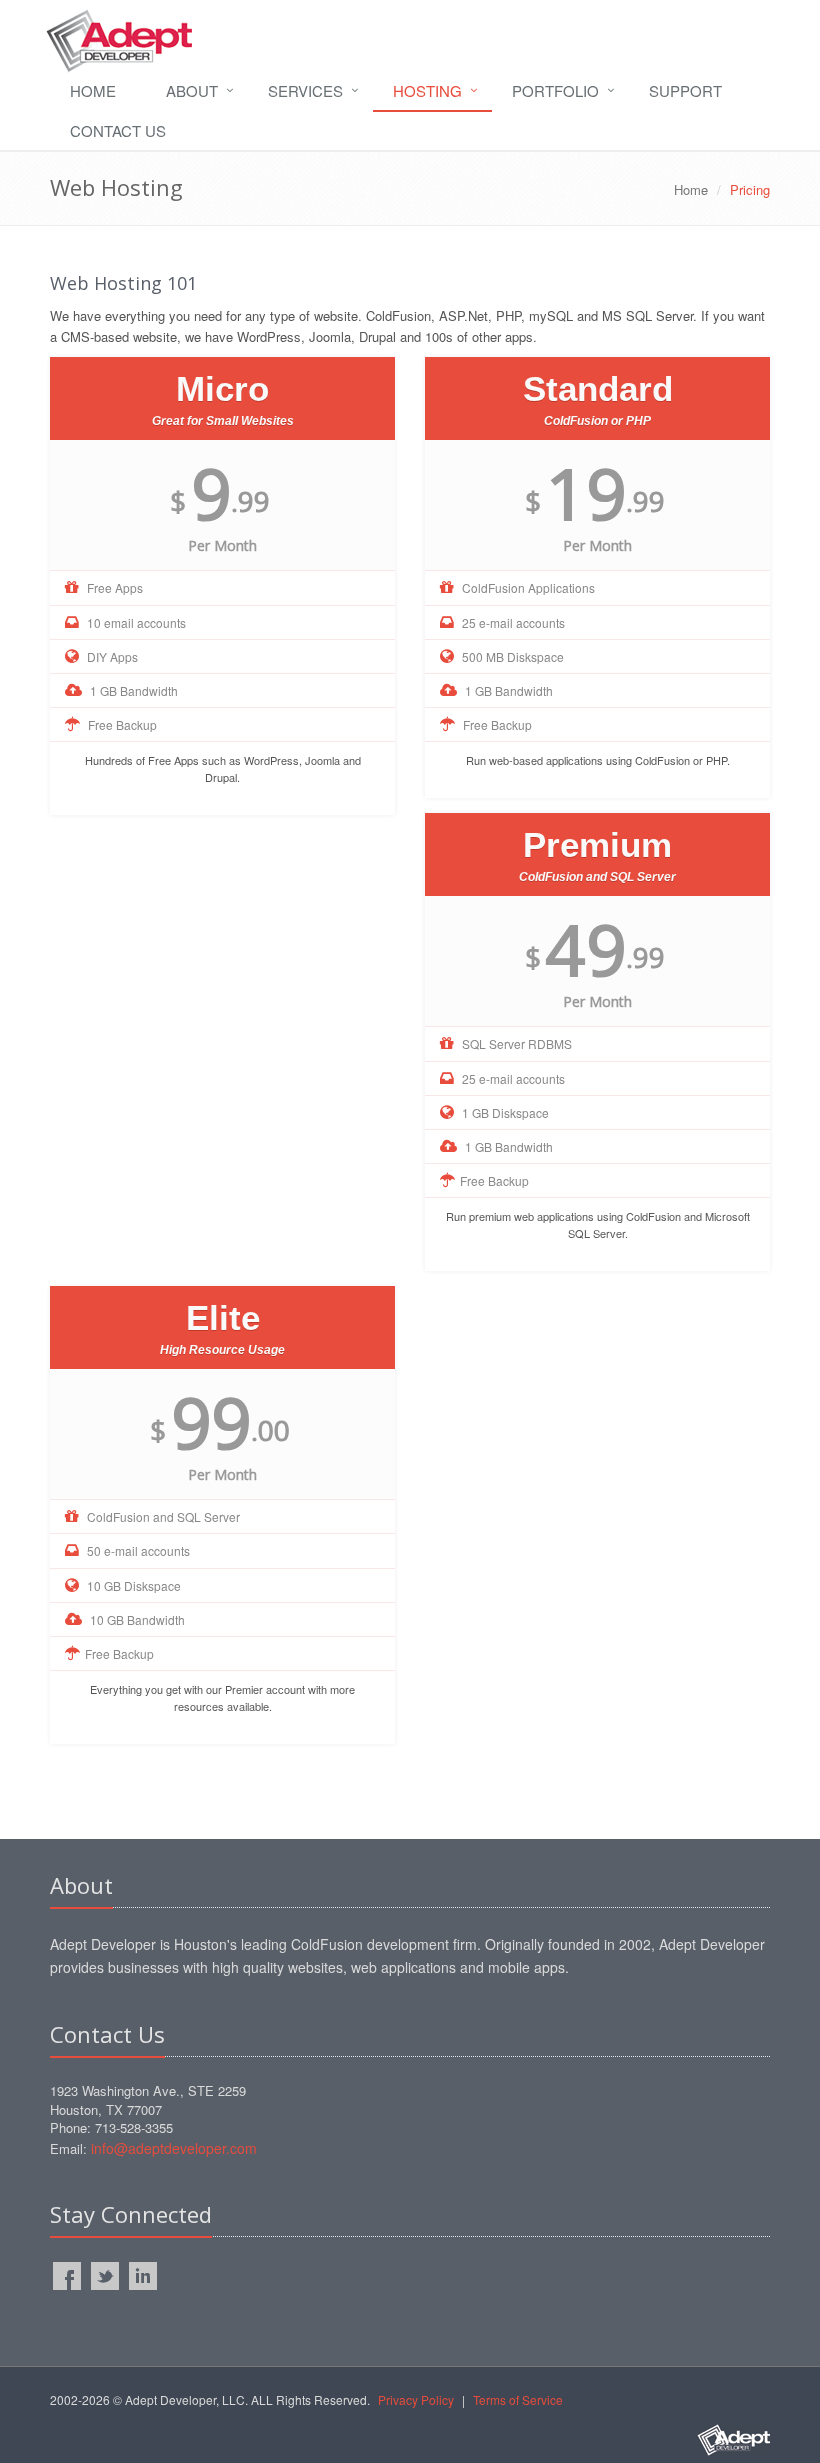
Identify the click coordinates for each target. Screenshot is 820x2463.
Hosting (427, 90)
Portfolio (555, 90)
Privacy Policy (416, 2399)
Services (305, 90)
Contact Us (118, 130)
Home (93, 90)
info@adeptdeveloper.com (174, 2148)
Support (685, 90)
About (192, 90)
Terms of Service (518, 2399)
